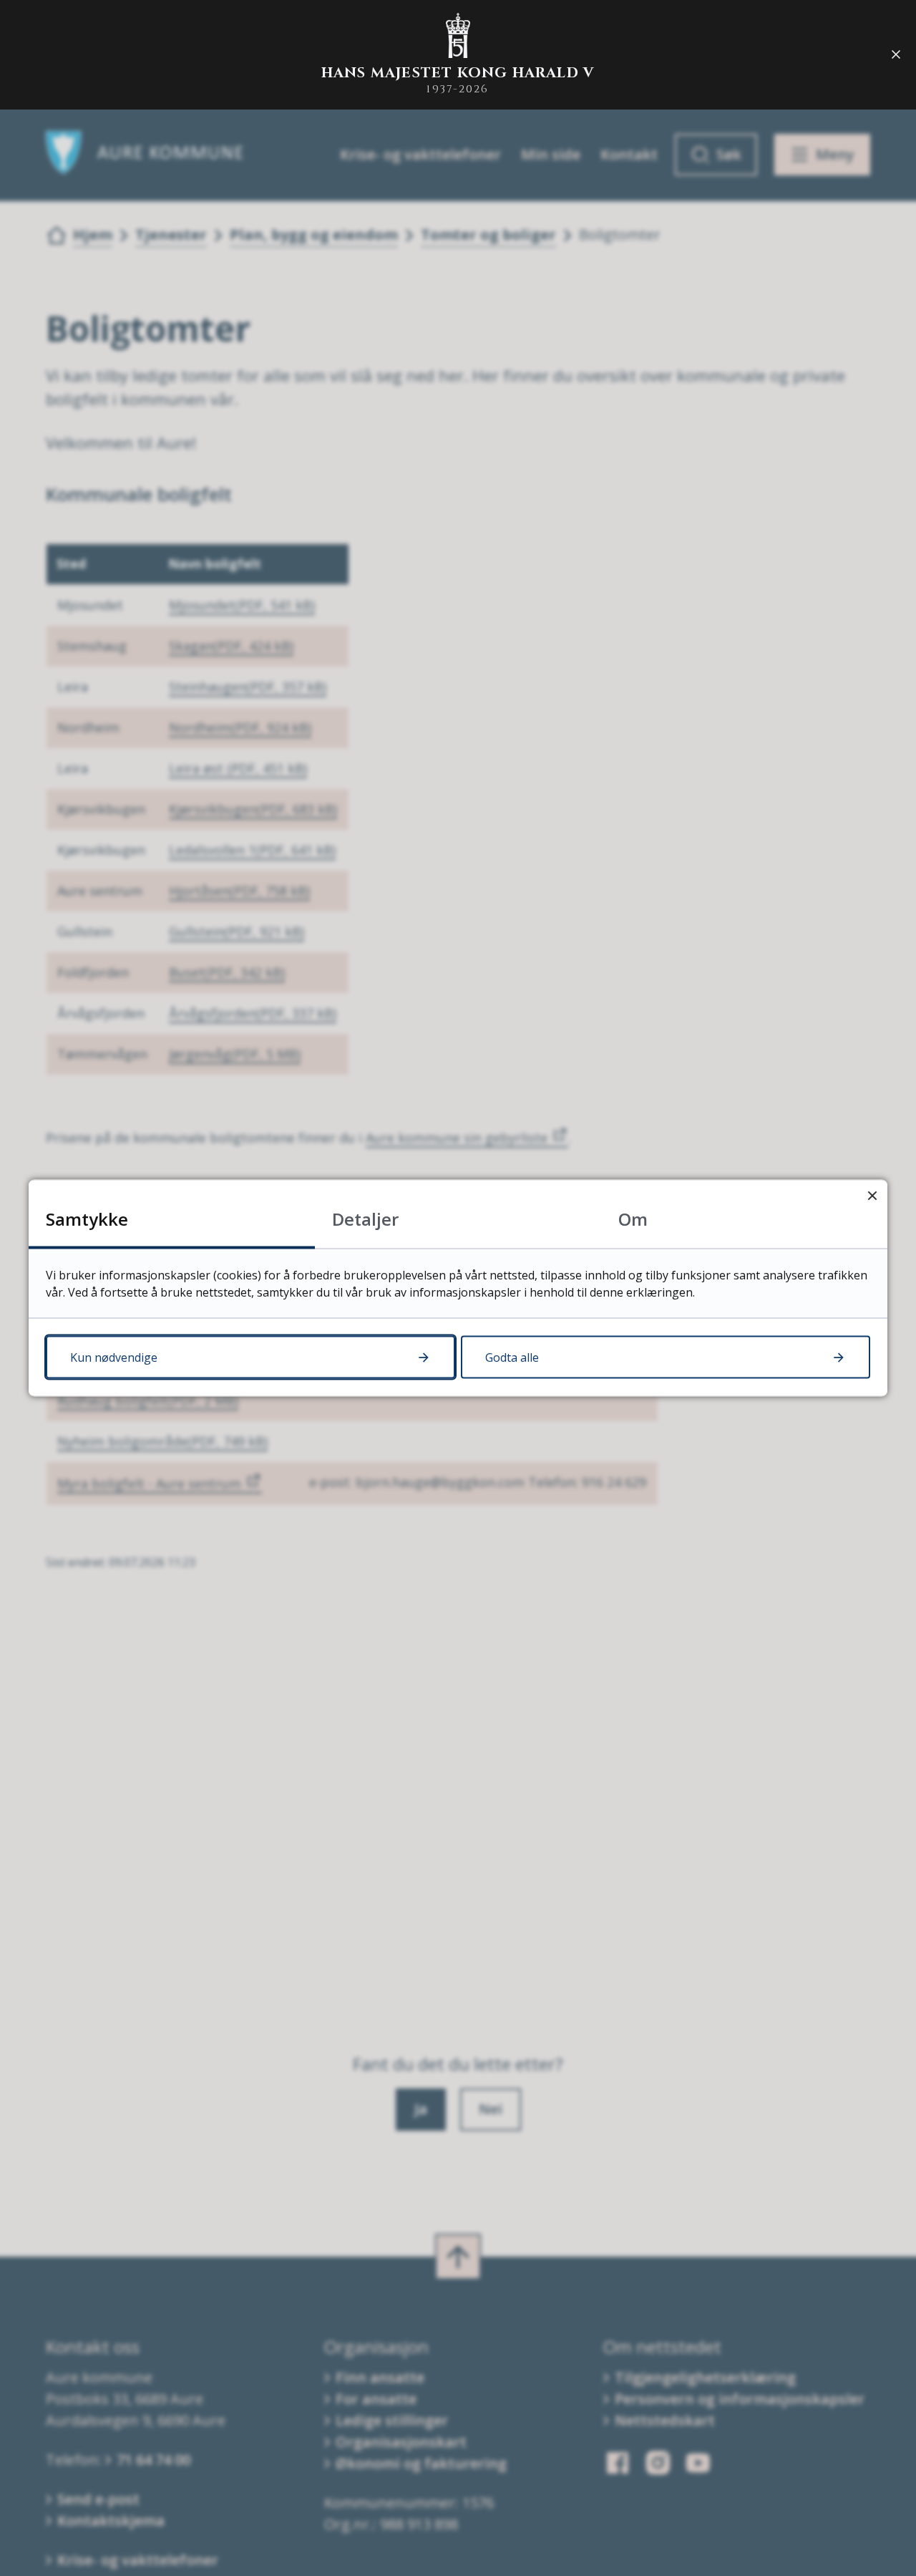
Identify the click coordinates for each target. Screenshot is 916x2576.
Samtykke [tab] (87, 1219)
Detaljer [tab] (365, 1219)
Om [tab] (633, 1219)
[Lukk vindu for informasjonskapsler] (872, 1195)
